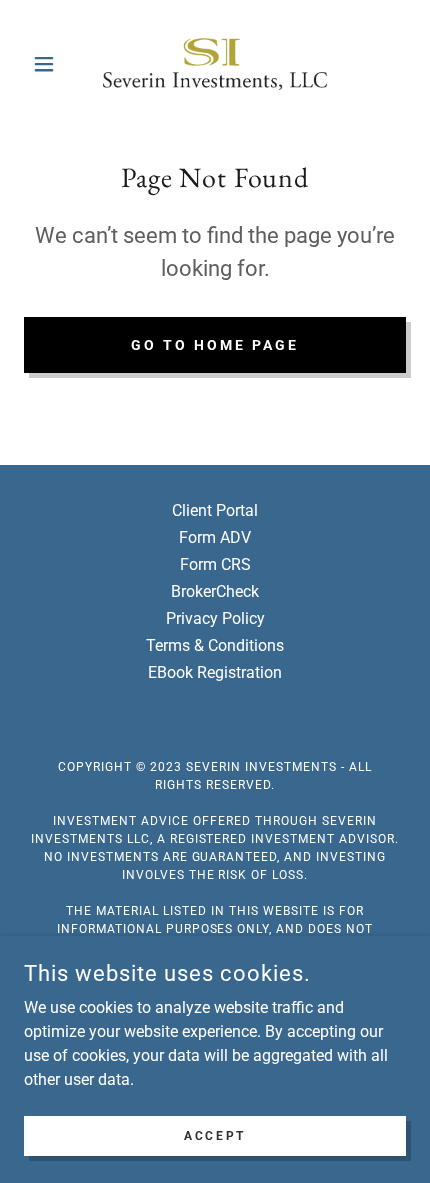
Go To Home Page (215, 345)
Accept (214, 1135)
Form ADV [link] (215, 537)
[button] (52, 64)
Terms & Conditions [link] (215, 645)
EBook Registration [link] (215, 672)
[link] (215, 64)
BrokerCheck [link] (215, 591)
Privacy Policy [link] (215, 618)
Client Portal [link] (215, 510)
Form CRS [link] (215, 564)
